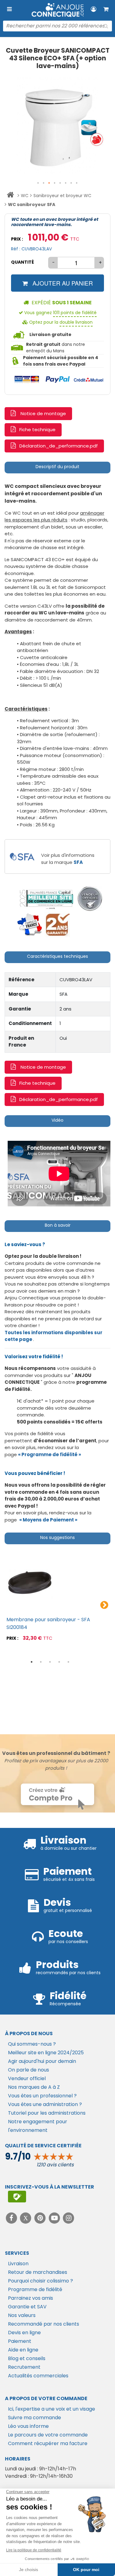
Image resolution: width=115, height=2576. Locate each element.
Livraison (18, 2264)
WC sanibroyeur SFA (32, 205)
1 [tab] (32, 1662)
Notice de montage (43, 413)
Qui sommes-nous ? (32, 2044)
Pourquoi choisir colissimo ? (40, 2281)
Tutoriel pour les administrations (47, 2113)
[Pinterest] (41, 2218)
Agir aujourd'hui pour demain (42, 2061)
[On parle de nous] (46, 899)
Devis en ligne (24, 2333)
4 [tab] (59, 1662)
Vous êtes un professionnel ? (42, 2096)
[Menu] (9, 9)
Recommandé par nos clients (44, 2324)
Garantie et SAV (27, 2307)
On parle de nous (29, 2070)
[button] (38, 183)
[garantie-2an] (57, 924)
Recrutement (24, 2367)
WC (25, 196)
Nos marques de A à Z (34, 2087)
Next (104, 1605)
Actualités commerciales (38, 2376)
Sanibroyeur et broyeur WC (62, 196)
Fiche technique (37, 429)
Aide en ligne (23, 2350)
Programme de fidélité (35, 2289)
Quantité (23, 262)
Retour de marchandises (38, 2272)
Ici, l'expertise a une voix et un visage (52, 2409)
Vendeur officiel (27, 2078)
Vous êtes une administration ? (45, 2104)
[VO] (90, 899)
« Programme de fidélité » (50, 1454)
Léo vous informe (28, 2426)
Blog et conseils (27, 2358)
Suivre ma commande (34, 2418)
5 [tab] (68, 1662)
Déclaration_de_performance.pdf (59, 446)
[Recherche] (106, 26)
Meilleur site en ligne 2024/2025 (46, 2053)
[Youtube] (55, 2218)
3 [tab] (50, 1662)
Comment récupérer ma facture (48, 2443)
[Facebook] (12, 2218)
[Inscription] (17, 2197)
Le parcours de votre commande (48, 2435)
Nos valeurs (22, 2315)
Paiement (20, 2341)
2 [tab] (41, 1662)
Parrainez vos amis (31, 2298)
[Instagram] (69, 2218)
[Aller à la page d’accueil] (10, 196)
